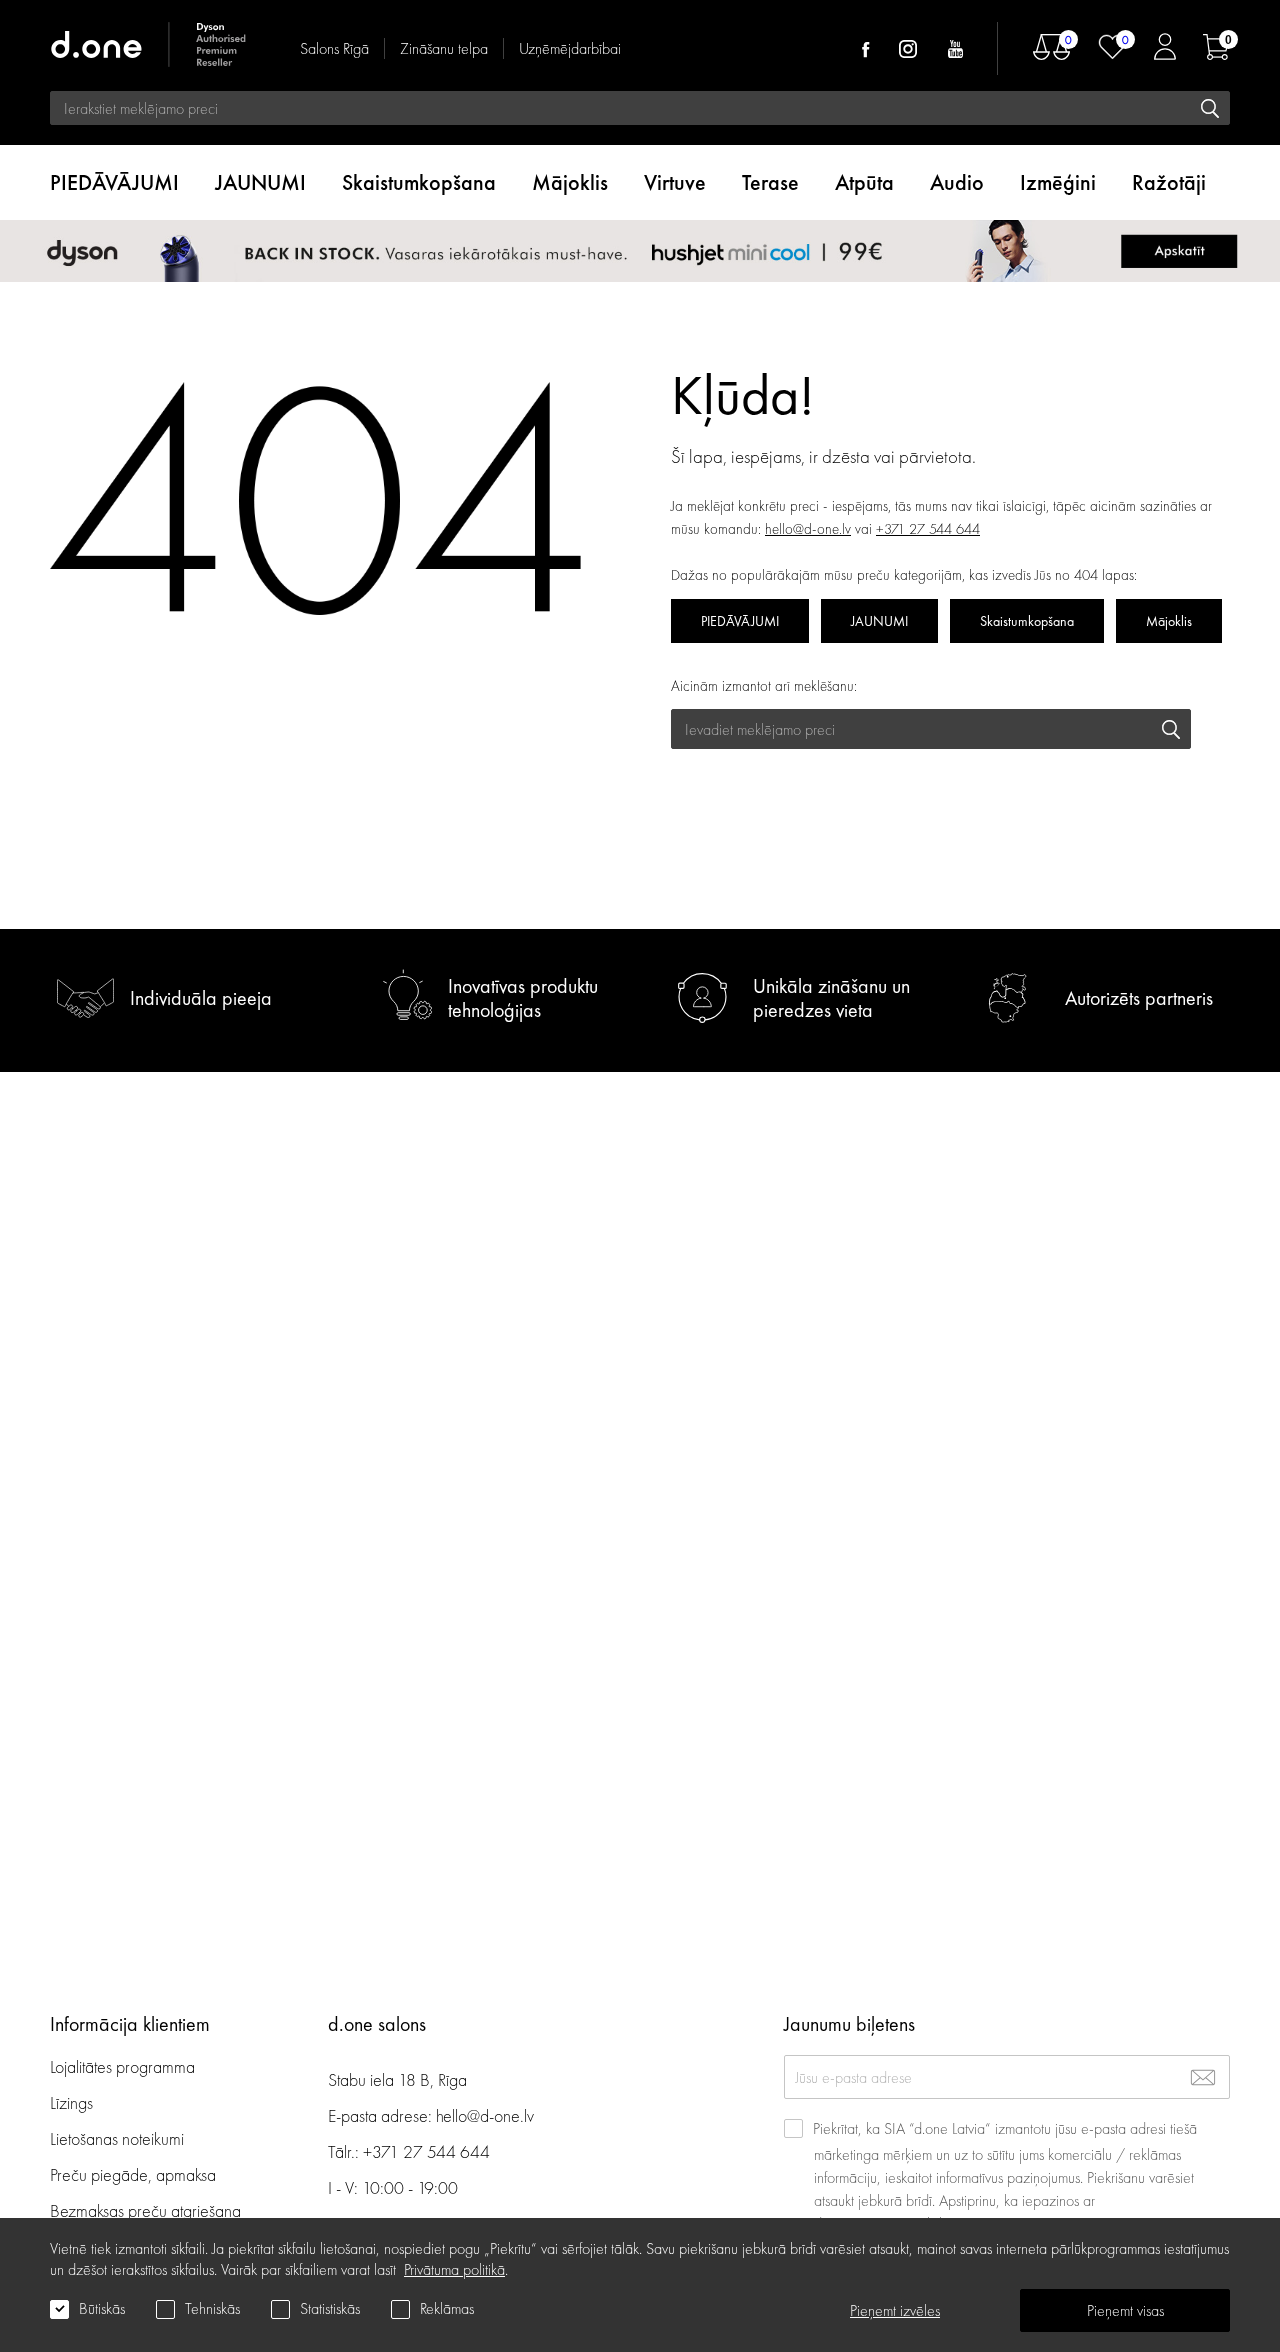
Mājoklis (570, 182)
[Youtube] (955, 49)
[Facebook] (865, 49)
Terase (770, 182)
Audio (957, 182)
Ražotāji (1169, 182)
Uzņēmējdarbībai (570, 48)
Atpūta (864, 182)
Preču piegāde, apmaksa (133, 2174)
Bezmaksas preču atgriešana (145, 2210)
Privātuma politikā (454, 2269)
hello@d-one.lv (808, 529)
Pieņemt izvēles (895, 2310)
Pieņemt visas (1125, 2310)
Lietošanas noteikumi (117, 2138)
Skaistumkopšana (419, 182)
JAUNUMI (260, 182)
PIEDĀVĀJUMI (114, 182)
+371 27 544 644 (928, 529)
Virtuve (675, 182)
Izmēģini (1058, 182)
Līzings (71, 2102)
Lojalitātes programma (124, 2066)
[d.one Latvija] (150, 47)
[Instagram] (908, 49)
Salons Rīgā (334, 48)
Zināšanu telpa (444, 48)
